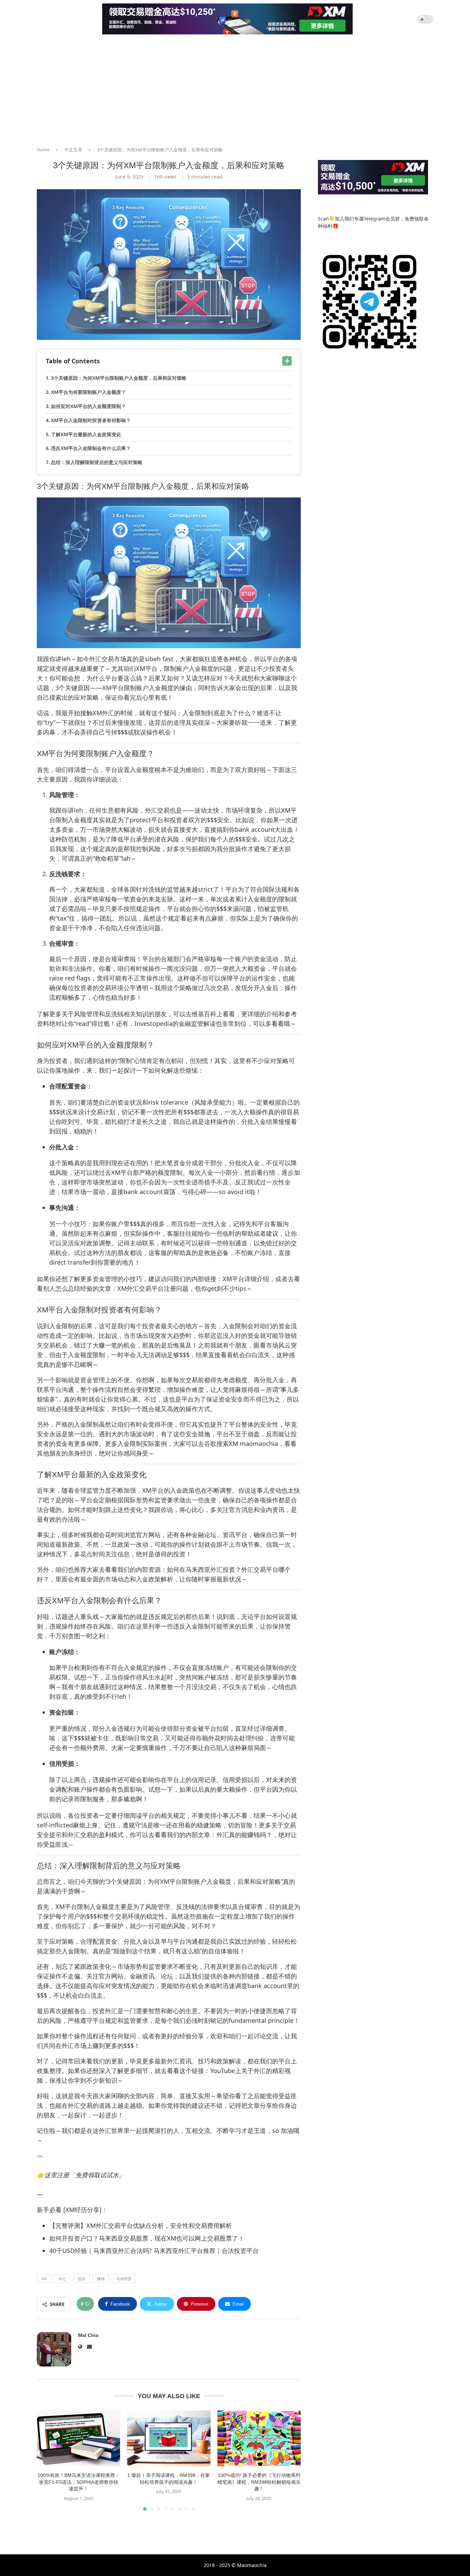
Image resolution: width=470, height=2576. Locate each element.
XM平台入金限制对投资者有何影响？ (91, 420)
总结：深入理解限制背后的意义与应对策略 (97, 462)
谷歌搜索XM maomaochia (241, 1443)
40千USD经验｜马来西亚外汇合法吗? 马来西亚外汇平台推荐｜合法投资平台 (154, 2251)
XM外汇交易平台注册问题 (153, 1288)
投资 (82, 2279)
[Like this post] (87, 2304)
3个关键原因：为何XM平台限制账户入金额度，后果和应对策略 (119, 378)
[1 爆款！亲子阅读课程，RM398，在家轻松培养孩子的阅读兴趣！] (169, 2438)
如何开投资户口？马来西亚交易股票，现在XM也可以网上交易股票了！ (147, 2238)
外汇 (62, 2279)
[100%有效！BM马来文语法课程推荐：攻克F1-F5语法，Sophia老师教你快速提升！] (78, 2438)
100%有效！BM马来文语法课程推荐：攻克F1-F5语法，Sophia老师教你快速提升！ (79, 2482)
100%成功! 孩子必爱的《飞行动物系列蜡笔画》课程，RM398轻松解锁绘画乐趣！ (259, 2482)
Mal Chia (88, 2335)
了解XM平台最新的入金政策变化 (86, 434)
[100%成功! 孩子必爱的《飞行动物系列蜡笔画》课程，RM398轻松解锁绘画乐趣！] (259, 2438)
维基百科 (204, 1014)
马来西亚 (124, 2279)
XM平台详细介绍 (246, 1279)
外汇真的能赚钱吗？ (244, 1835)
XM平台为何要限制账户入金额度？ (88, 392)
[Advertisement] (235, 89)
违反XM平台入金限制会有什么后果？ (91, 448)
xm (44, 2279)
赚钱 (101, 2279)
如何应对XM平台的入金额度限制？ (88, 406)
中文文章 (73, 150)
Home (43, 150)
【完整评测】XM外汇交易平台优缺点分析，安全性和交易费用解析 (141, 2225)
